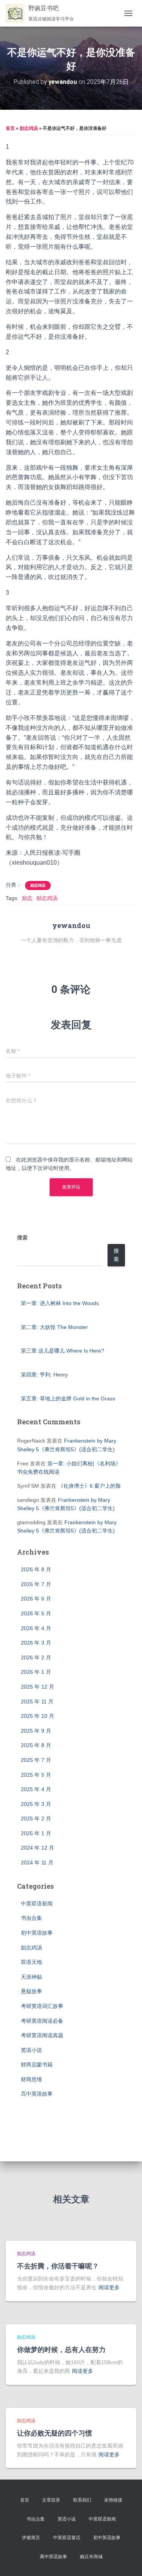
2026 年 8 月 (36, 1569)
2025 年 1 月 (36, 1833)
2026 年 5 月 (36, 1613)
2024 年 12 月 (37, 1848)
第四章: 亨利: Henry (44, 1375)
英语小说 (31, 2050)
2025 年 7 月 (36, 1760)
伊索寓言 (31, 2538)
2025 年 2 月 (36, 1818)
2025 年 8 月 (36, 1745)
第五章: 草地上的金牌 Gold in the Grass (68, 1398)
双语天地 (31, 1962)
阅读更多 (109, 2287)
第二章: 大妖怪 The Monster (54, 1327)
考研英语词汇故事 (42, 2006)
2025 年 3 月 (36, 1804)
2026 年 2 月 (36, 1657)
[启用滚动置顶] (127, 2561)
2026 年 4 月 (36, 1628)
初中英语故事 (37, 1933)
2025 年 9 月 (36, 1731)
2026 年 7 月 (36, 1584)
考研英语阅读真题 (42, 2035)
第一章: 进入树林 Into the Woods (60, 1303)
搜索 (22, 1237)
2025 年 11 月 (37, 1702)
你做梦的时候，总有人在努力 (61, 2349)
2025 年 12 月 (37, 1687)
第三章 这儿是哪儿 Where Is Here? (62, 1351)
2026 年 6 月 (36, 1599)
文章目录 (51, 2500)
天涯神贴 (31, 1977)
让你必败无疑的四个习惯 (55, 2433)
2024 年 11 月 (37, 1863)
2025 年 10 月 (37, 1716)
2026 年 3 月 (36, 1643)
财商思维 (31, 2079)
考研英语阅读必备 (42, 2021)
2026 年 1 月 (36, 1672)
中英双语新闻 (37, 1904)
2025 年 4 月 (36, 1789)
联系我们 (82, 2500)
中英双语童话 (67, 2538)
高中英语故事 (37, 2094)
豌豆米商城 (91, 2557)
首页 (10, 128)
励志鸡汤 (29, 128)
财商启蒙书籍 (37, 2065)
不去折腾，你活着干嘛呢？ (58, 2266)
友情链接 (113, 2500)
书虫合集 (31, 1918)
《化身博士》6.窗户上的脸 (89, 1486)
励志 (27, 898)
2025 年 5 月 (36, 1775)
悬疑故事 (31, 1991)
